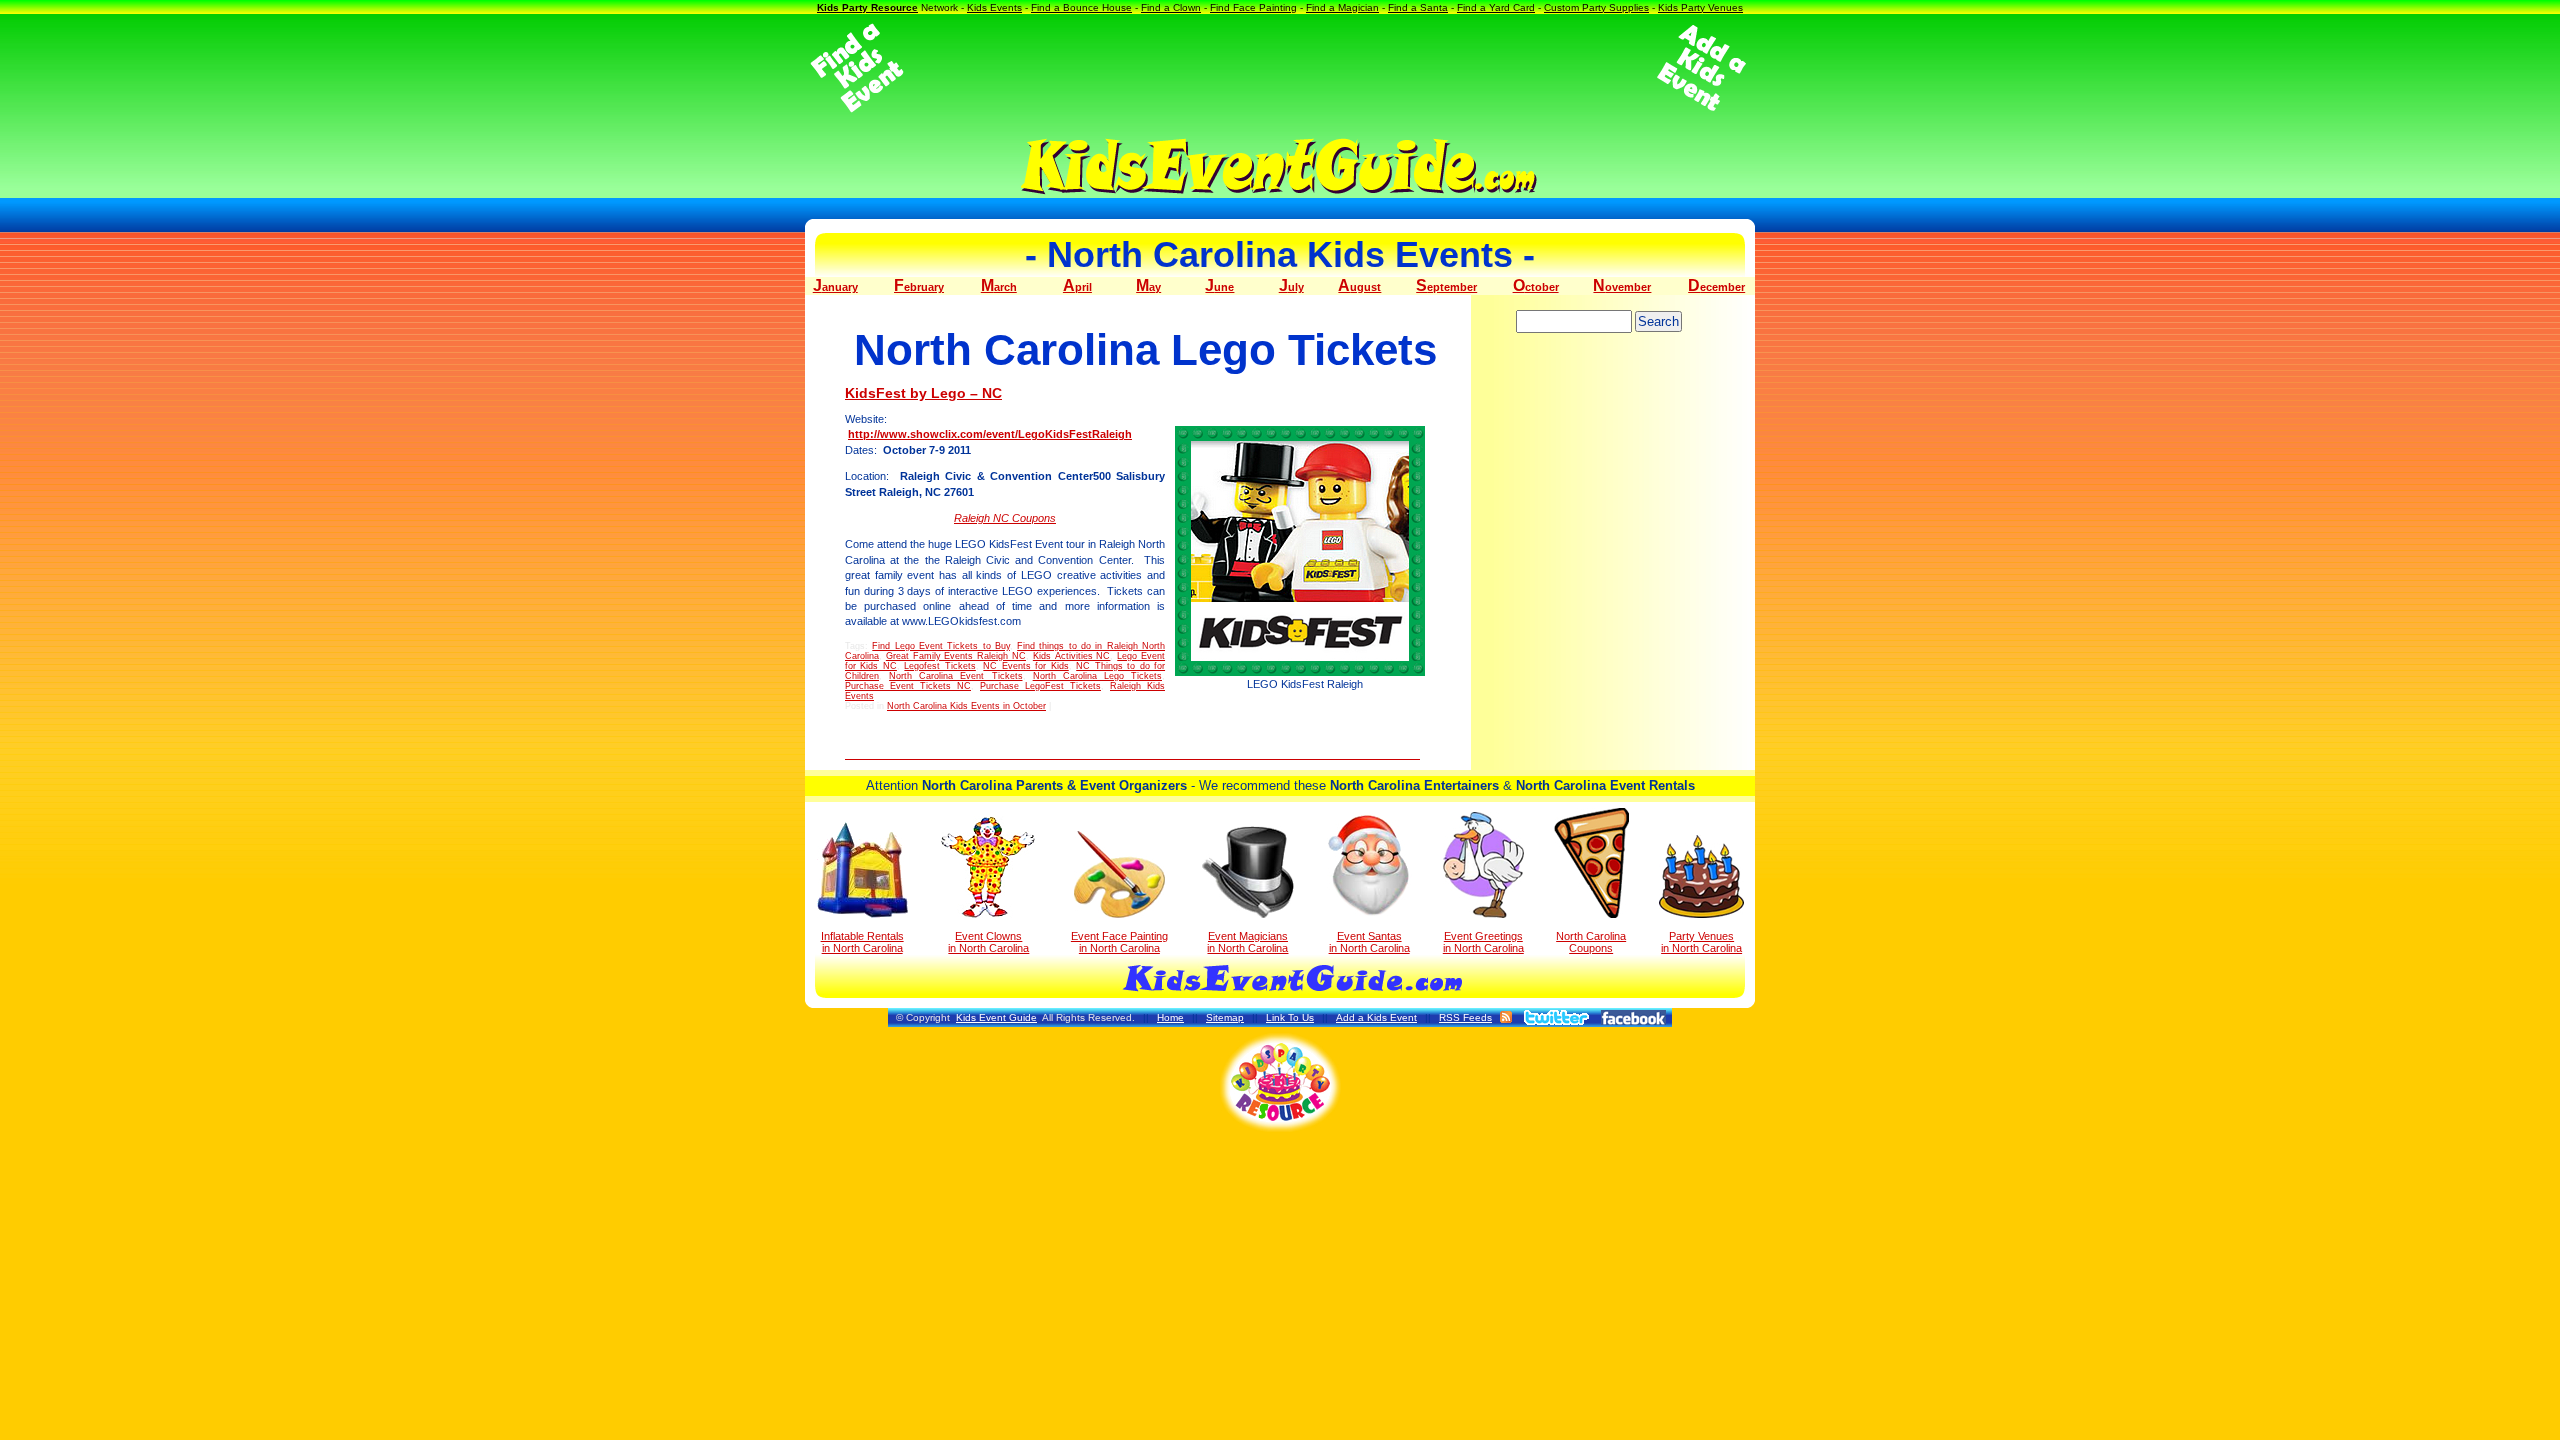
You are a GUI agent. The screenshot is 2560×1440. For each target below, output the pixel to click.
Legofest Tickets (939, 666)
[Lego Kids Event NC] (1305, 551)
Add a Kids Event (1376, 1017)
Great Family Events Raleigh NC (956, 656)
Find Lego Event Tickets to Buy (941, 646)
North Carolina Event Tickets (955, 676)
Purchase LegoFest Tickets (1040, 686)
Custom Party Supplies (1596, 7)
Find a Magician (1342, 7)
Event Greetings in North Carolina (1483, 942)
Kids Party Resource (867, 7)
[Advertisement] (1280, 68)
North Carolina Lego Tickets (1097, 676)
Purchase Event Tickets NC (908, 686)
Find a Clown (1171, 7)
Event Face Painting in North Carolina (1119, 942)
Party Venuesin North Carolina (1701, 942)
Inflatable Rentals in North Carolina (862, 942)
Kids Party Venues (1700, 7)
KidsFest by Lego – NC (923, 393)
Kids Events (994, 7)
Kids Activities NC (1072, 656)
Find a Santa (1418, 7)
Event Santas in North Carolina (1369, 942)
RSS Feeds (1465, 1017)
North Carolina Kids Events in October (966, 706)
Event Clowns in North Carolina (988, 942)
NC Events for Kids (1025, 666)
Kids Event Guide (996, 1017)
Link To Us (1290, 1017)
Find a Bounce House (1081, 7)
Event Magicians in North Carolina (1247, 942)
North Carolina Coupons (1591, 942)
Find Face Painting (1253, 7)
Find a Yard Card (1496, 7)
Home (1170, 1017)
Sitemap (1225, 1017)
